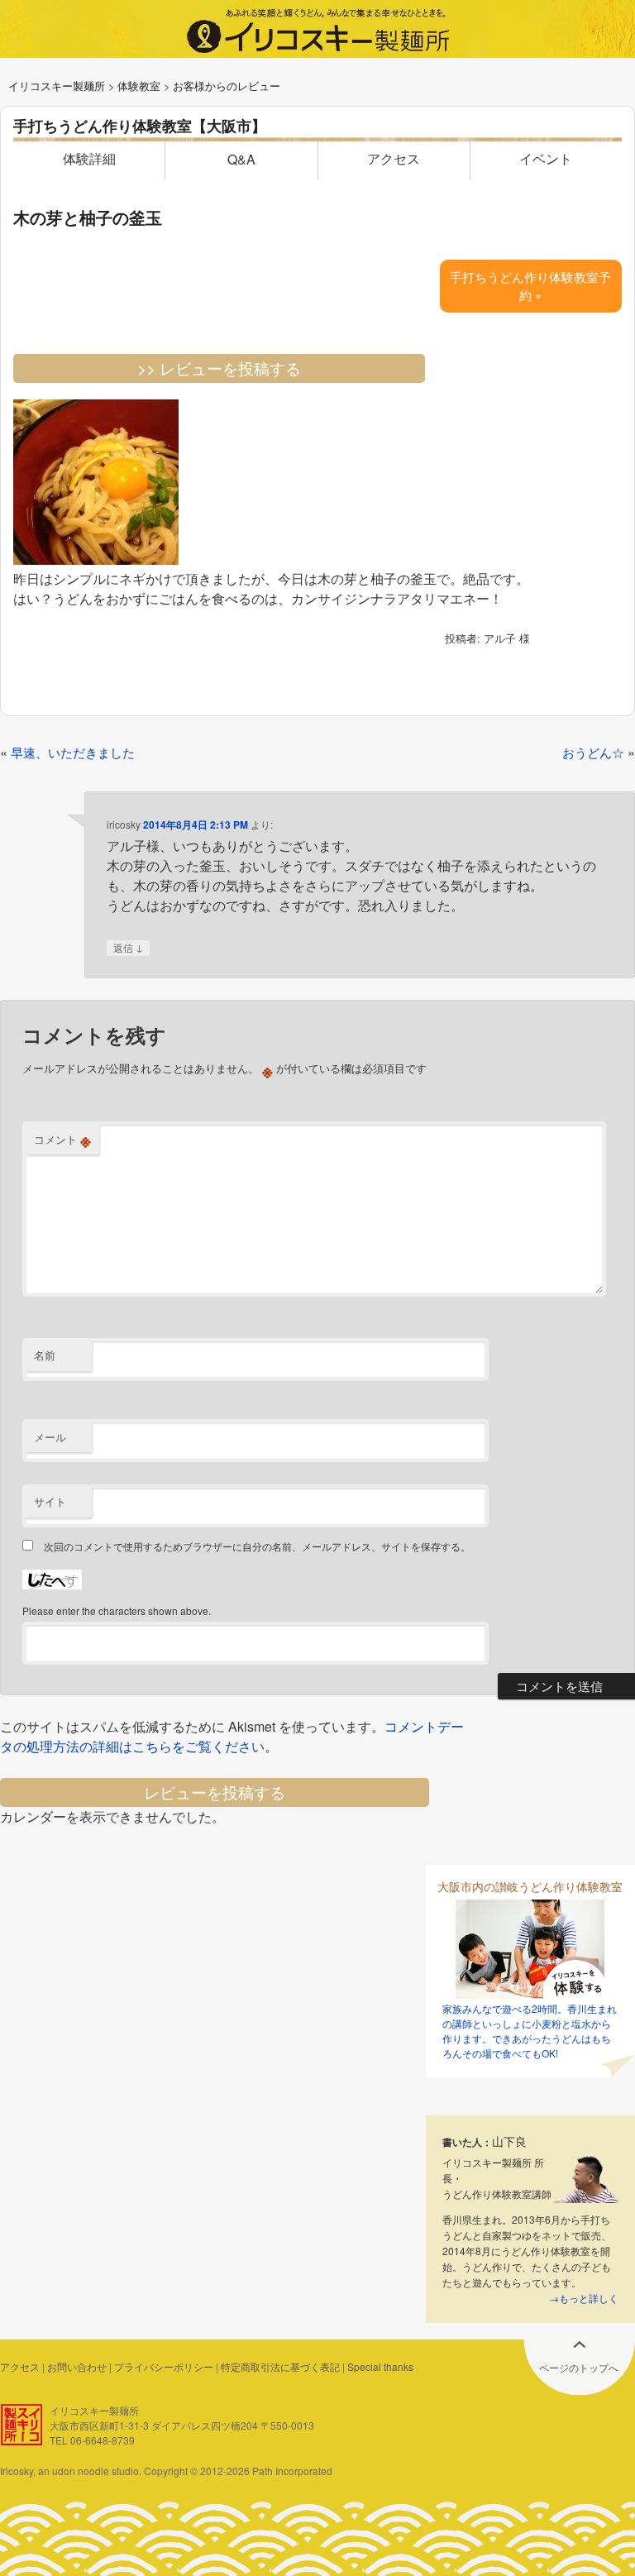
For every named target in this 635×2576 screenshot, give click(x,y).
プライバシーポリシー (164, 2366)
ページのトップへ (579, 2367)
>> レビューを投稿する (219, 368)
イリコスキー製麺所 (57, 86)
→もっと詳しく (584, 2298)
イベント (546, 158)
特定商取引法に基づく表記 (280, 2366)
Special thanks (380, 2366)
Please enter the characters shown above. (117, 1611)
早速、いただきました (73, 752)
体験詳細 (89, 158)
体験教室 (139, 86)
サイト (50, 1501)
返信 (128, 947)
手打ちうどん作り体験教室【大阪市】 (140, 126)
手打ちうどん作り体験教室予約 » (530, 286)
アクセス (394, 158)
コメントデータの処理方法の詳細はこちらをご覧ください (232, 1736)
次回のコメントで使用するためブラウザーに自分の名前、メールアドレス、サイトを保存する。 (257, 1546)
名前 (45, 1355)
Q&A (241, 159)
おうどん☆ (593, 752)
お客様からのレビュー (227, 86)
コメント (62, 1140)
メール (50, 1437)
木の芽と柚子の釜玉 (88, 217)
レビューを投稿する (215, 1792)
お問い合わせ (77, 2366)
